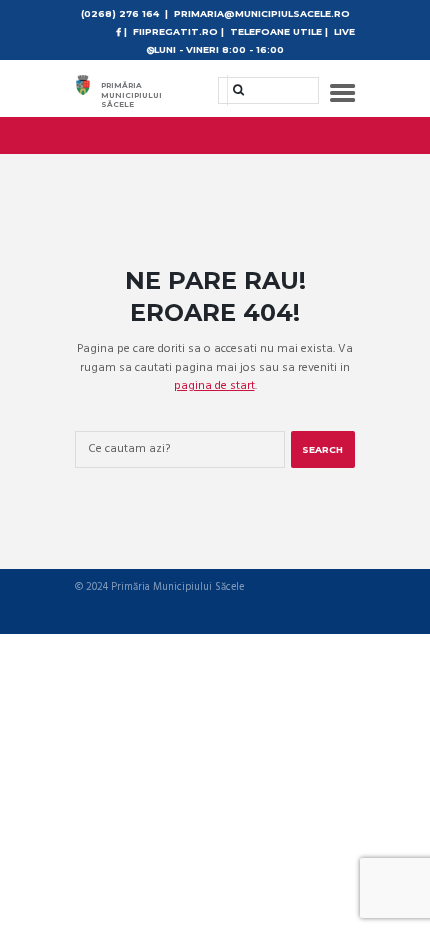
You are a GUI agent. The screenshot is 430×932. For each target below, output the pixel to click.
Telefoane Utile (276, 31)
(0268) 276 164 (120, 13)
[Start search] (232, 89)
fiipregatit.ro (175, 31)
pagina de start (214, 386)
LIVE (344, 31)
